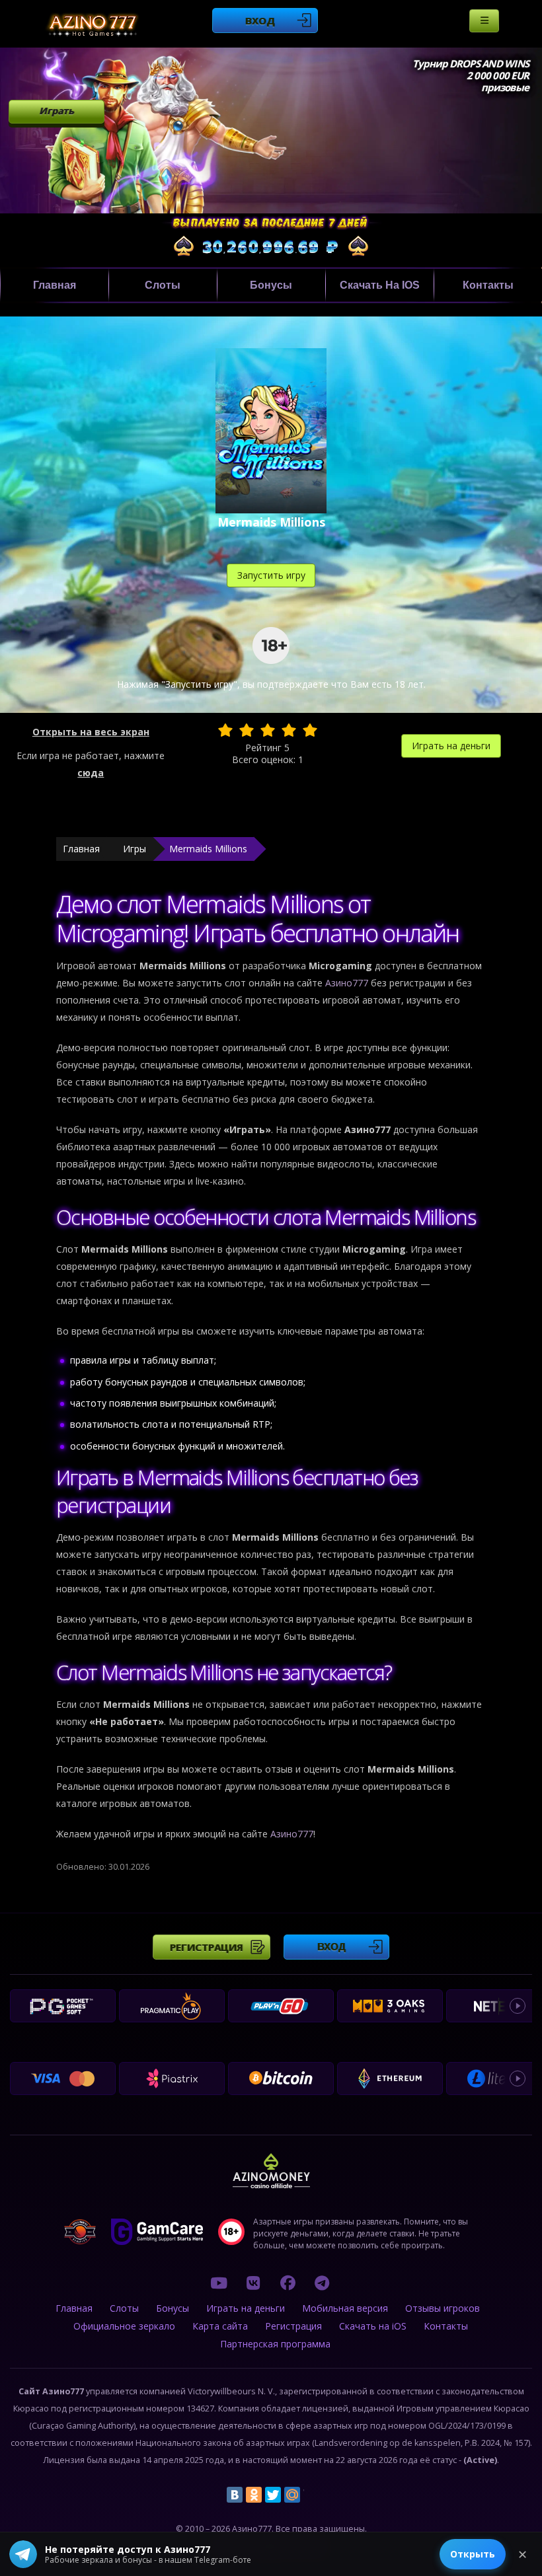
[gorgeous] (310, 730)
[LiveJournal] (311, 2495)
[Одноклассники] (254, 2495)
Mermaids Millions (208, 849)
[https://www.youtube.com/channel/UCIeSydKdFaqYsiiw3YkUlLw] (219, 2283)
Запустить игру (271, 575)
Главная (55, 285)
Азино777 (347, 983)
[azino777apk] (322, 2283)
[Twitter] (273, 2495)
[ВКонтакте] (235, 2495)
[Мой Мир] (292, 2495)
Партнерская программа (275, 2344)
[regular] (268, 730)
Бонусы (271, 285)
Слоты (163, 285)
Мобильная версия (345, 2308)
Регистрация (207, 1947)
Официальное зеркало (124, 2326)
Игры (135, 849)
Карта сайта (220, 2326)
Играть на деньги (451, 746)
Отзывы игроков (443, 2308)
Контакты (488, 285)
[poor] (247, 730)
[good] (289, 730)
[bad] (225, 730)
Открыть (473, 2554)
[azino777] (253, 2283)
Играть (57, 111)
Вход (260, 20)
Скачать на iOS (380, 285)
